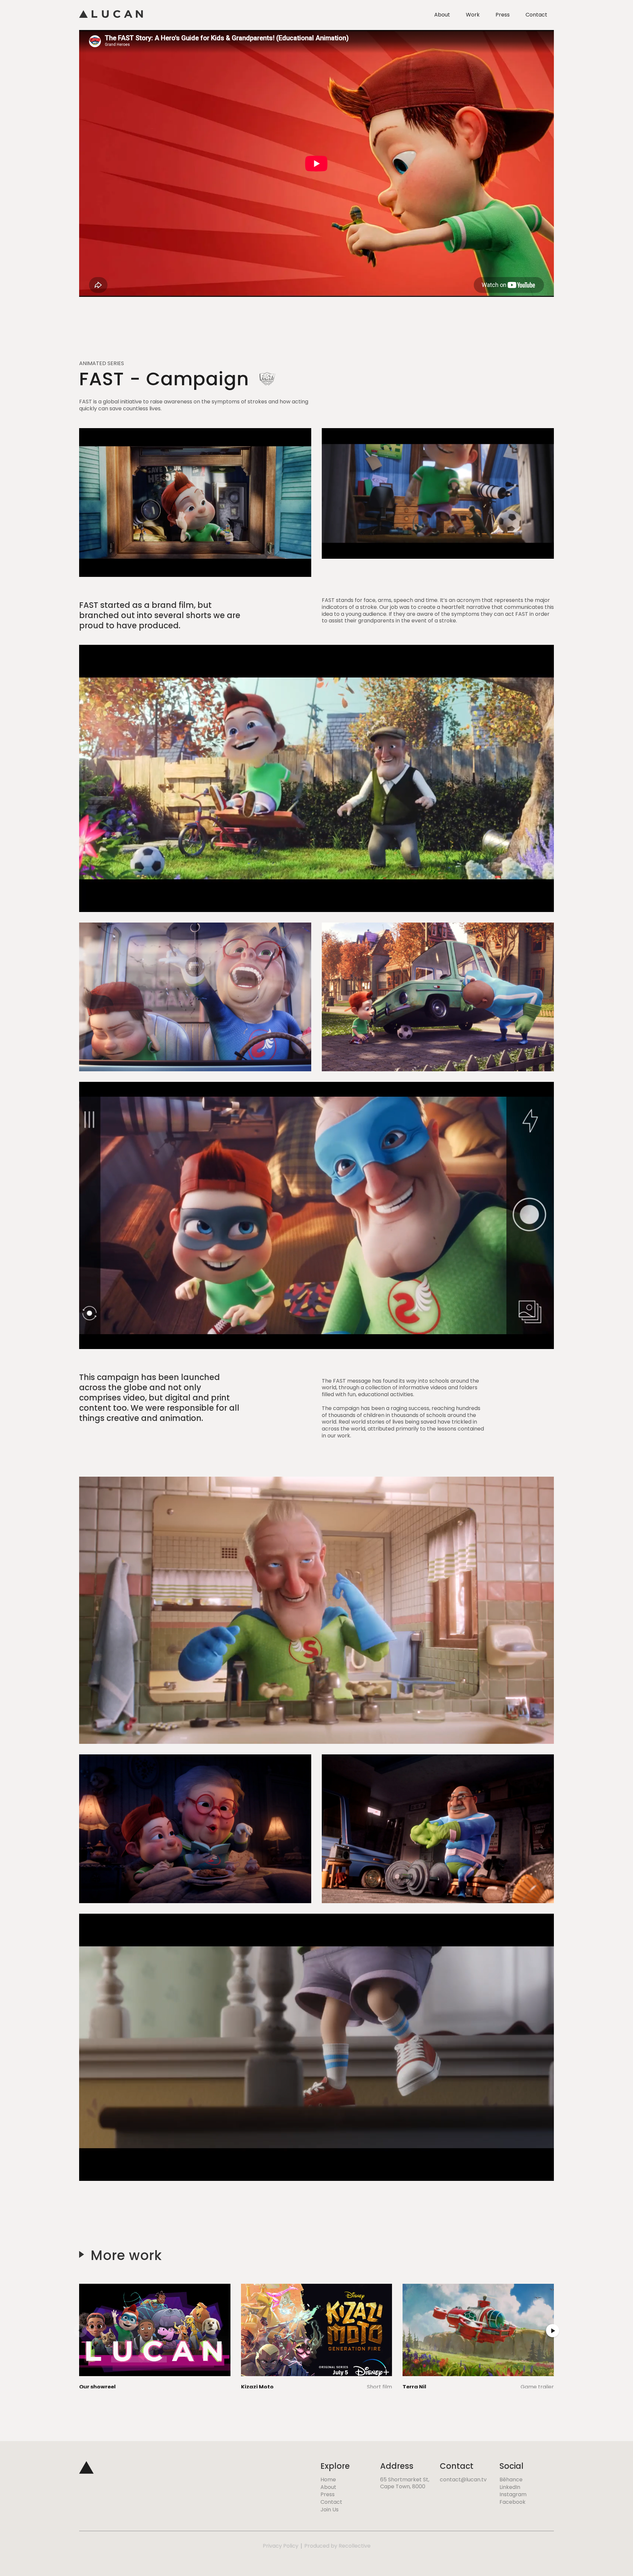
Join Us (330, 2510)
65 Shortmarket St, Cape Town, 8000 (405, 2483)
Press (503, 15)
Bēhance (511, 2480)
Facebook (512, 2502)
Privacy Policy (281, 2546)
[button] (80, 2331)
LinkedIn (510, 2487)
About (442, 15)
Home (328, 2480)
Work (473, 15)
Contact (536, 15)
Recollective (355, 2546)
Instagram (513, 2495)
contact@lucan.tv (463, 2480)
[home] (111, 15)
